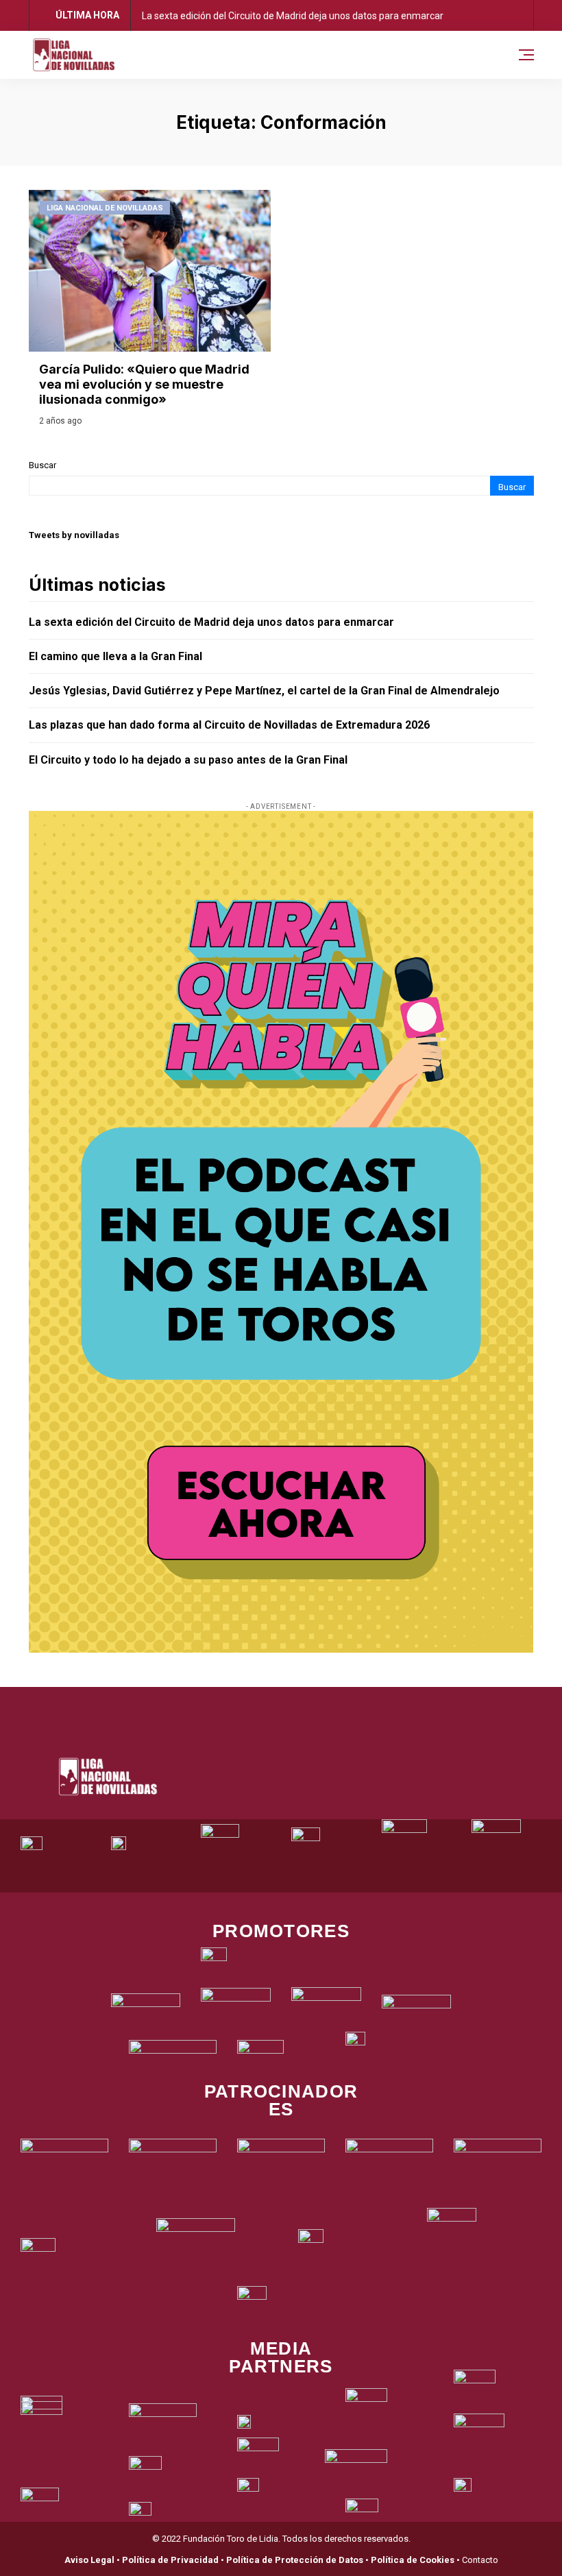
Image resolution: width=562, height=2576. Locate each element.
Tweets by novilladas (74, 535)
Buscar (42, 465)
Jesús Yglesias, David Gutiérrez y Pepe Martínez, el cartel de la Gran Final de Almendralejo (264, 691)
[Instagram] (300, 1704)
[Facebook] (225, 1704)
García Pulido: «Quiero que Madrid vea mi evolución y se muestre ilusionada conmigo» (144, 384)
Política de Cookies (413, 2560)
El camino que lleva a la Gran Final (115, 656)
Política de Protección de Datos (295, 2560)
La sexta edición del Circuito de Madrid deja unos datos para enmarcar (293, 16)
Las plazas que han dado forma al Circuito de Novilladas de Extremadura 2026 (229, 725)
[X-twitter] (262, 1704)
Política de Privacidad (170, 2560)
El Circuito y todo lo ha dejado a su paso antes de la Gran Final (188, 760)
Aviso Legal (89, 2560)
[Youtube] (338, 1704)
